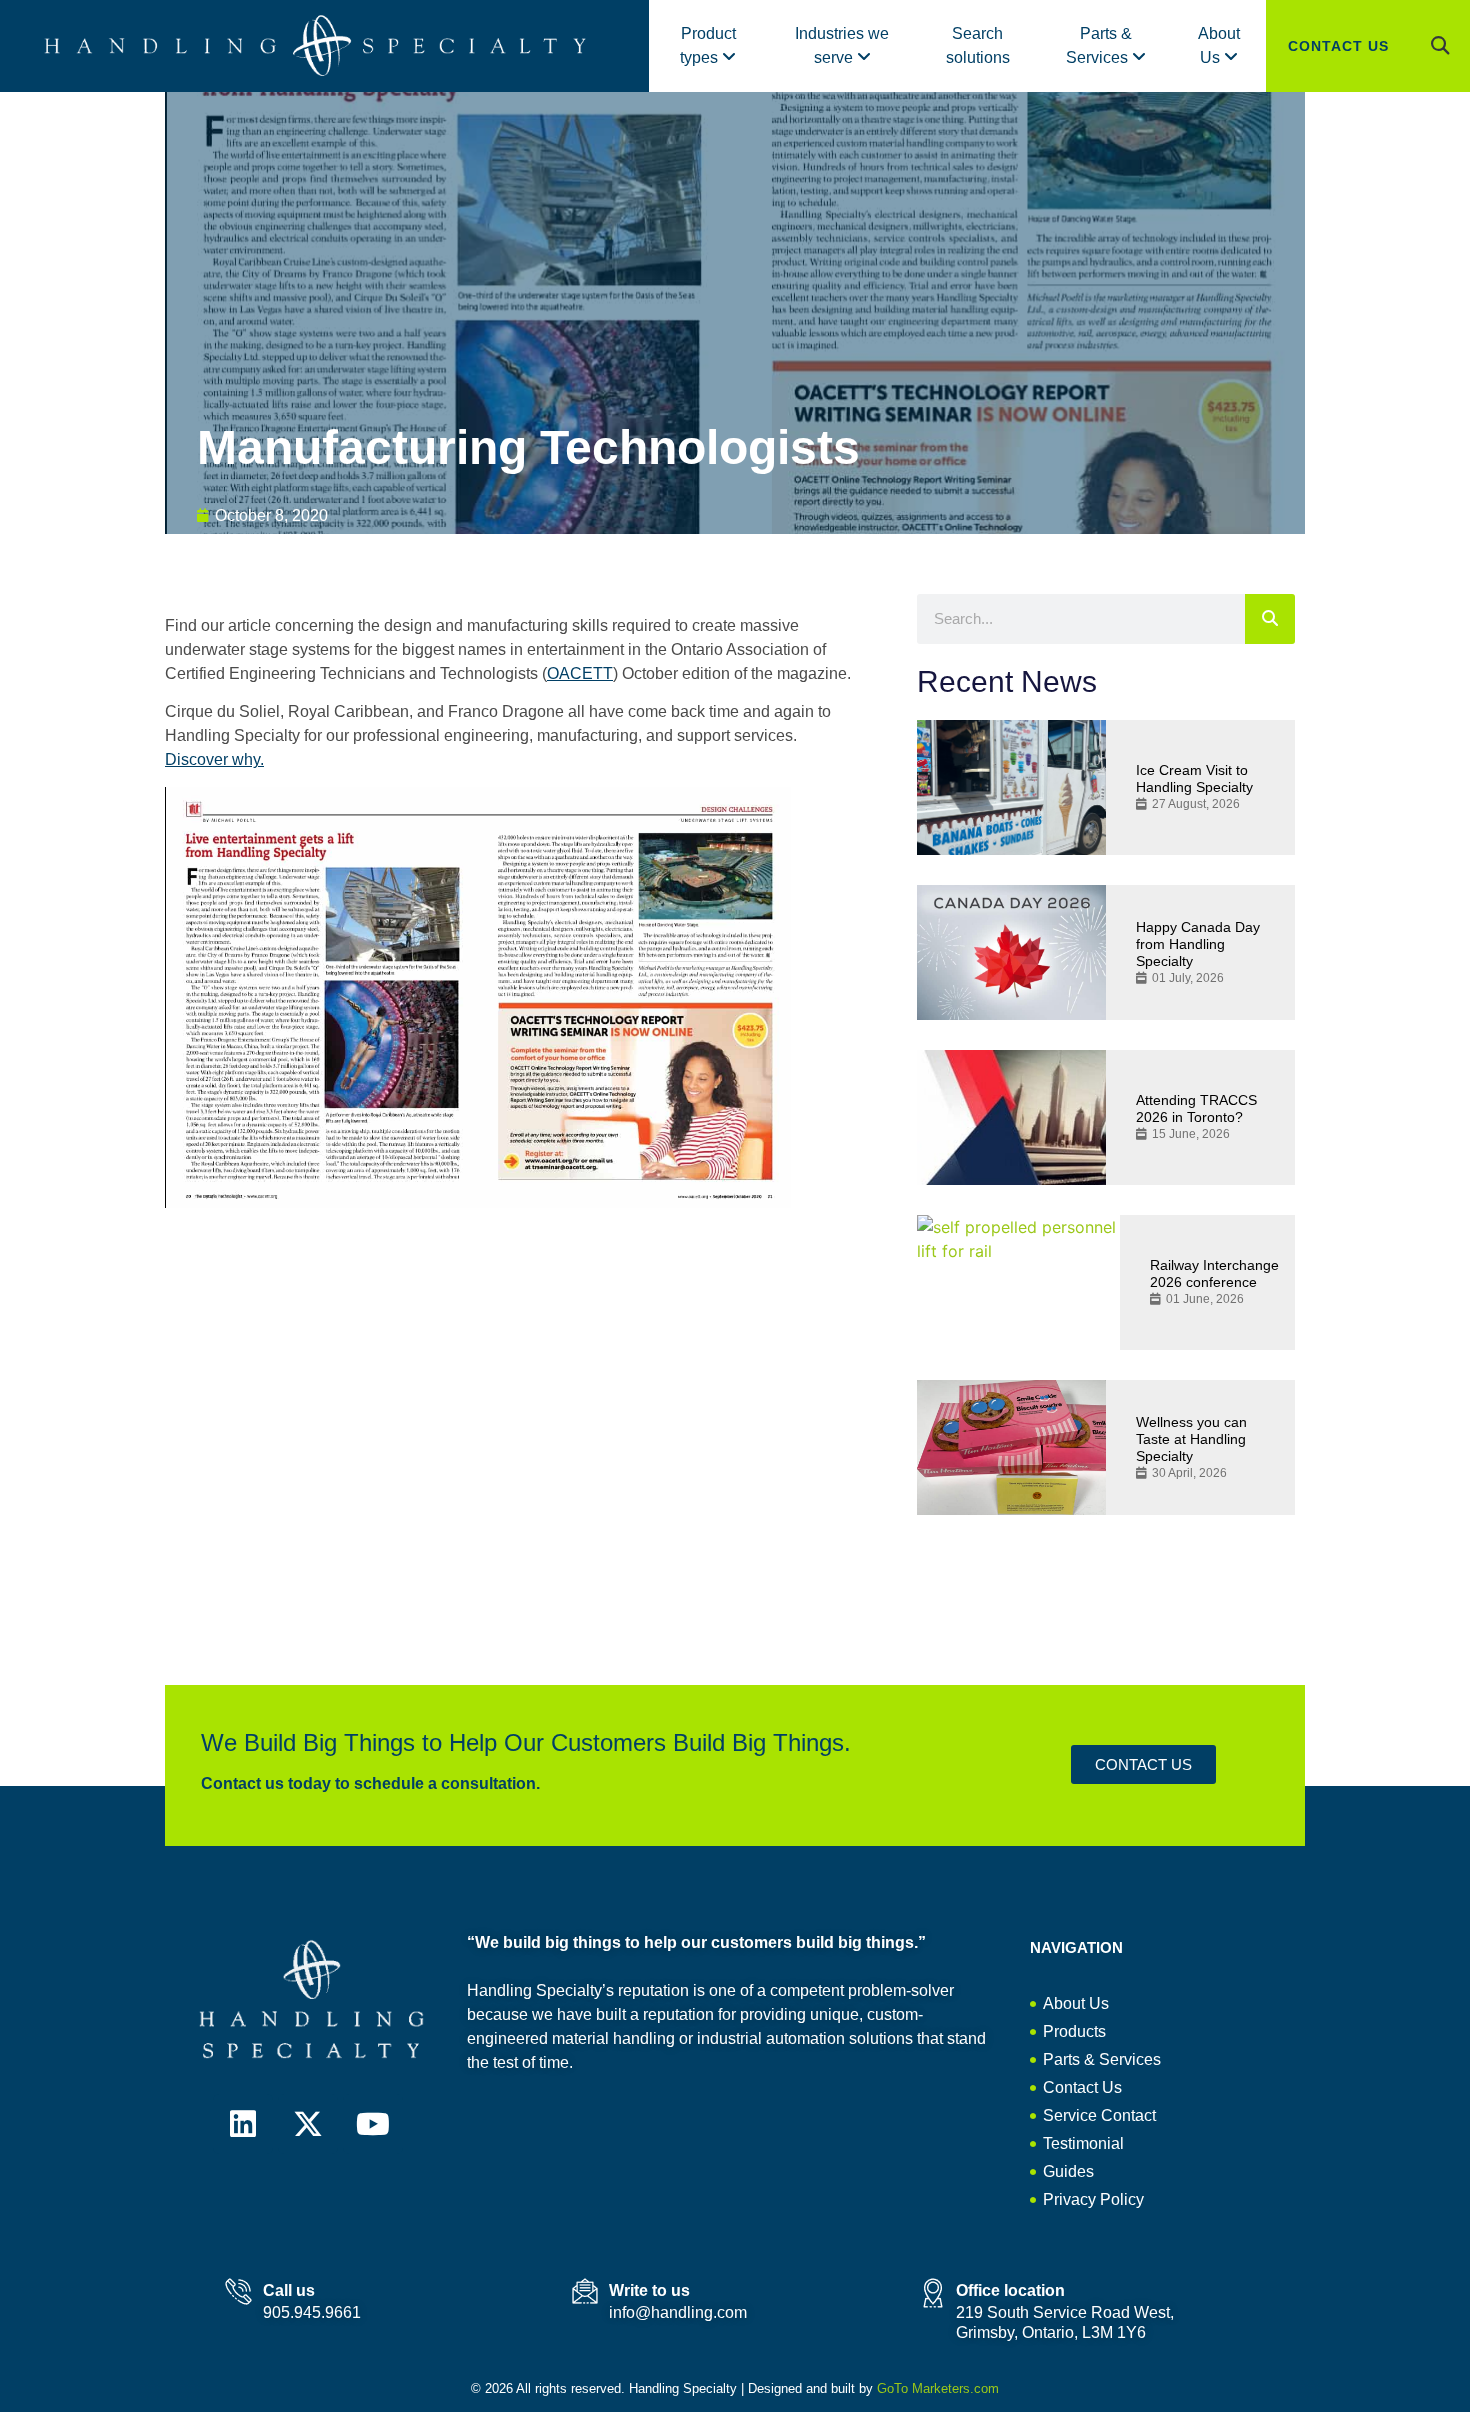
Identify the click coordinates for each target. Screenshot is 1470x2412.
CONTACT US (1338, 46)
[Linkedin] (243, 2124)
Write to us (649, 2290)
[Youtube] (373, 2124)
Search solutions (978, 45)
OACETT (580, 673)
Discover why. (214, 759)
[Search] (1270, 619)
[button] (1440, 45)
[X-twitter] (308, 2124)
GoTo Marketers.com (938, 2388)
